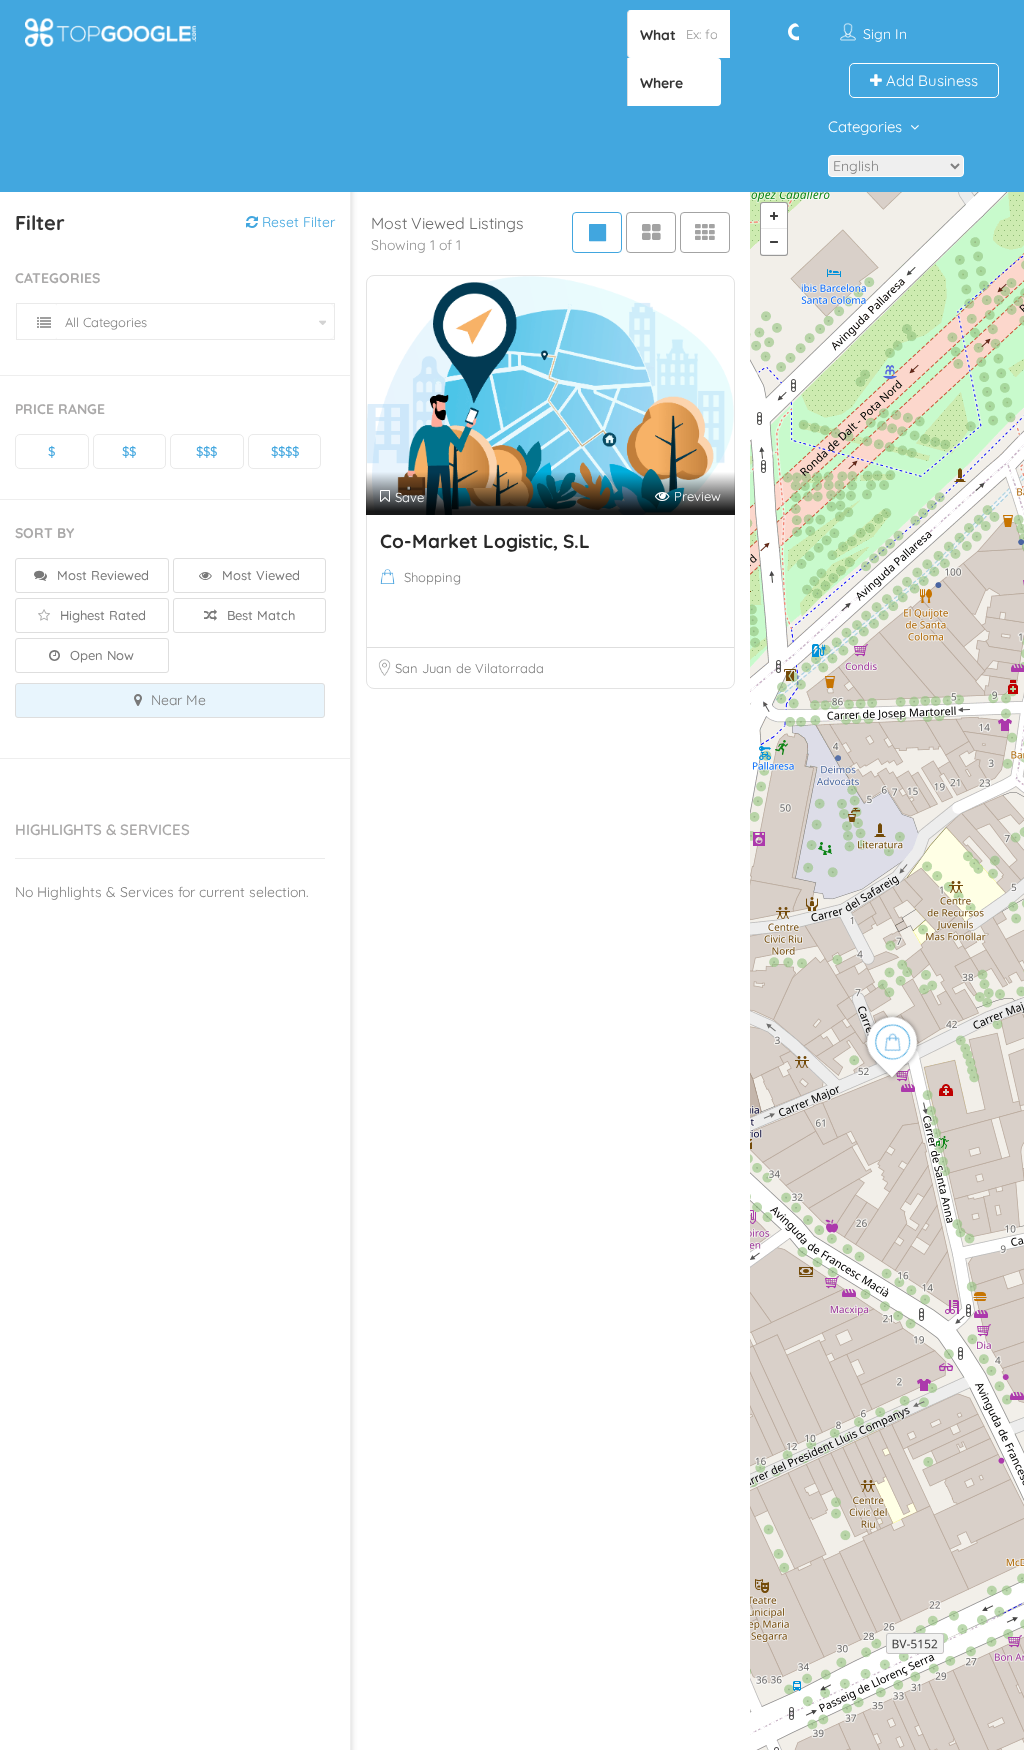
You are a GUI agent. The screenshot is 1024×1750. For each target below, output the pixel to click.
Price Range (60, 409)
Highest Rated (101, 615)
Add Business (930, 80)
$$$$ (285, 451)
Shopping (432, 577)
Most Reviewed (101, 575)
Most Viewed (259, 575)
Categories (865, 126)
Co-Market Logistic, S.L (485, 541)
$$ (129, 451)
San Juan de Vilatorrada (469, 668)
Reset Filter (296, 222)
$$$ (206, 451)
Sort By (44, 533)
